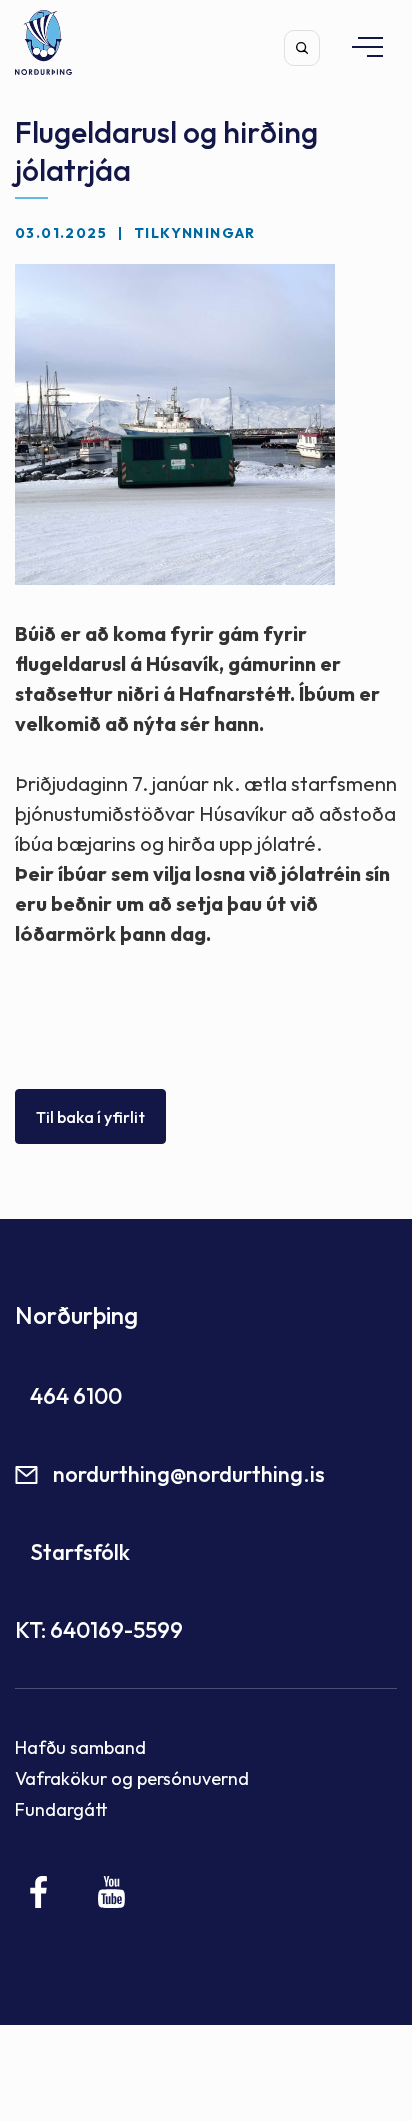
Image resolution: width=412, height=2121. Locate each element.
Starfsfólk (80, 1552)
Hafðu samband (80, 1747)
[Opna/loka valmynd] (358, 46)
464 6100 (76, 1396)
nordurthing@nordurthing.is (189, 1474)
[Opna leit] (302, 48)
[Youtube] (111, 1892)
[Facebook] (39, 1892)
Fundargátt (61, 1809)
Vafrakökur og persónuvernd (132, 1778)
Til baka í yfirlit (90, 1117)
